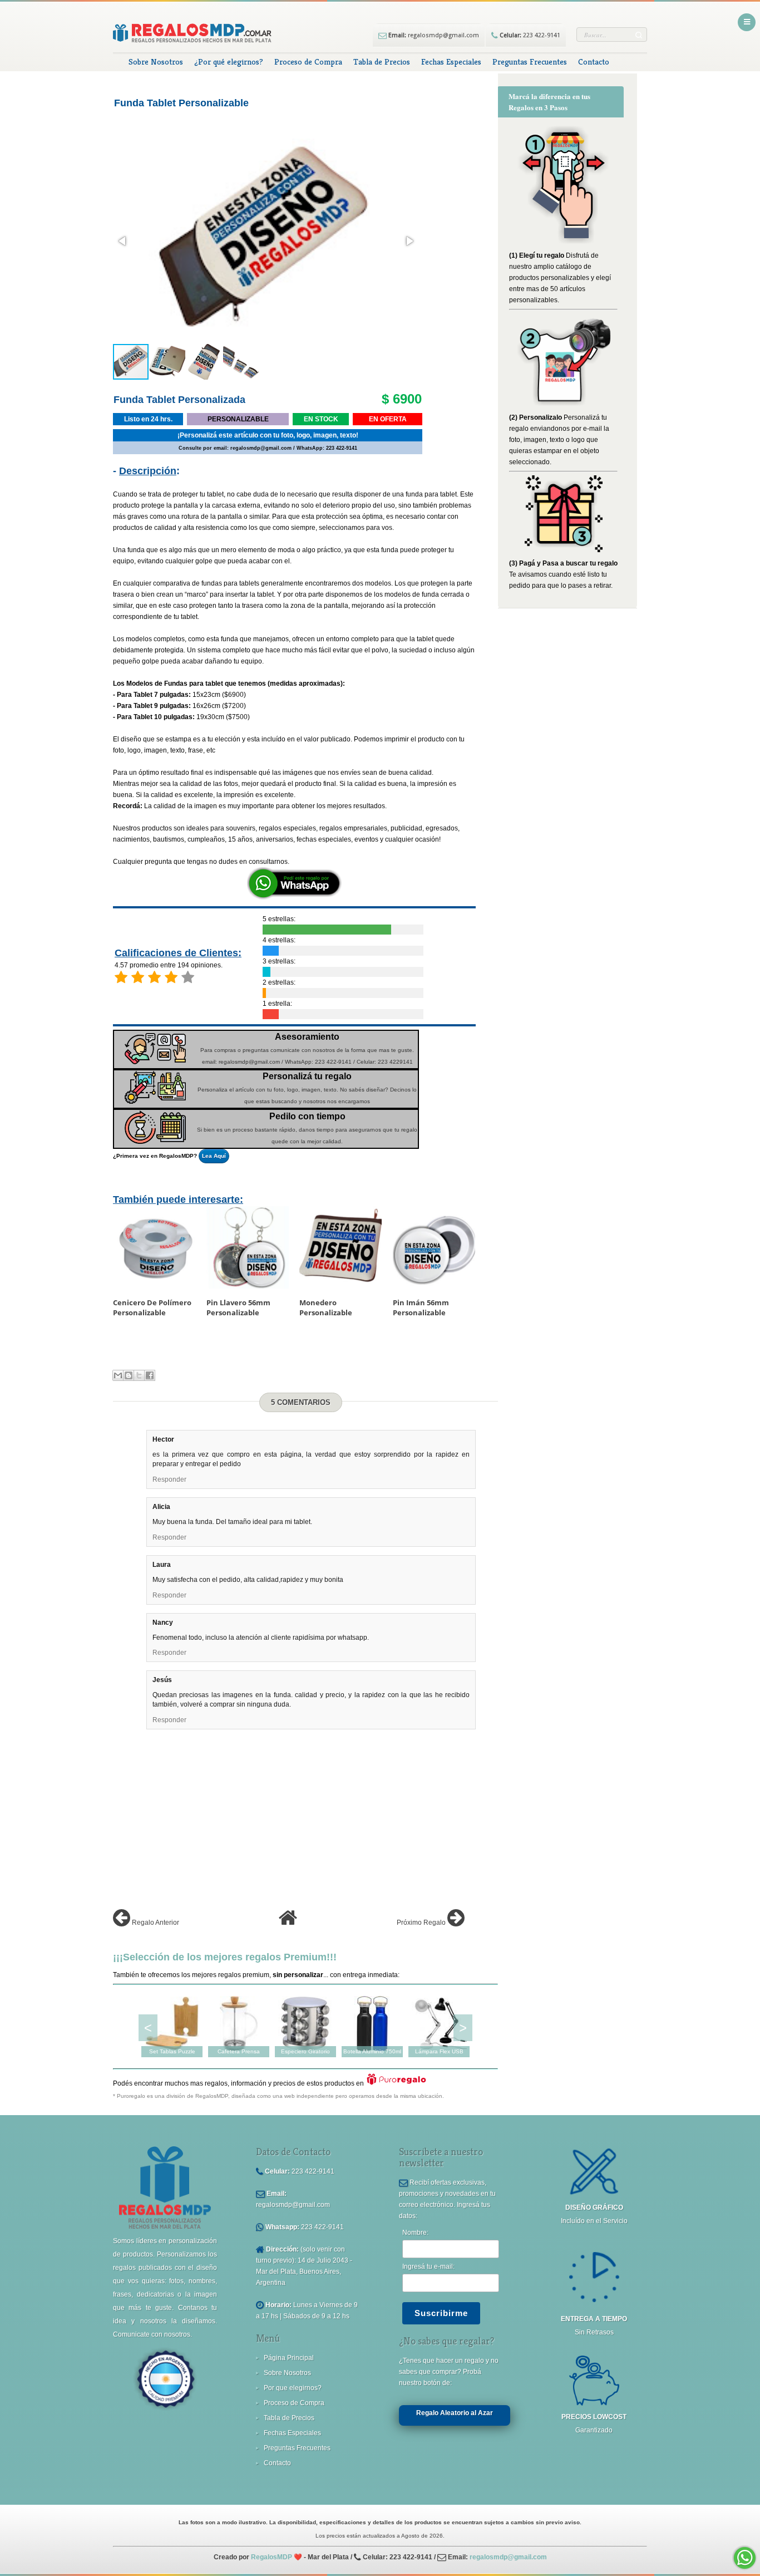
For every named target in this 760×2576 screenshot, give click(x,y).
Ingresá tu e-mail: (428, 2267)
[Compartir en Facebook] (150, 1375)
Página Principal (289, 2358)
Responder (169, 1479)
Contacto (594, 62)
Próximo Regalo (422, 1923)
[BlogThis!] (129, 1375)
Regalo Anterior (155, 1923)
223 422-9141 (529, 35)
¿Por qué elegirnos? (229, 62)
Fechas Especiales (451, 62)
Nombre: (415, 2233)
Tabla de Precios (382, 62)
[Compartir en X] (139, 1375)
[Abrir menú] (747, 22)
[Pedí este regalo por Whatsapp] (294, 897)
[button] (123, 241)
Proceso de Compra (308, 62)
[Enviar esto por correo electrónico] (118, 1375)
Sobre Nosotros (156, 62)
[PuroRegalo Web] (396, 2083)
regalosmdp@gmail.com (433, 35)
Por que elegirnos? (293, 2388)
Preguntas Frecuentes (530, 62)
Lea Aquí (214, 1156)
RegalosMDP (272, 2557)
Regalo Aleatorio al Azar (455, 2413)
